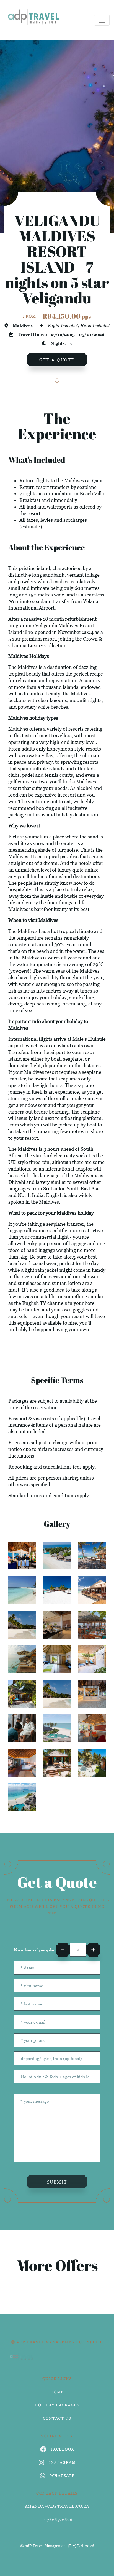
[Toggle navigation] (102, 20)
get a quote (57, 360)
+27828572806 (57, 2519)
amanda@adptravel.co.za (57, 2506)
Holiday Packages (57, 2405)
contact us (57, 2418)
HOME (57, 2392)
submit (57, 2182)
